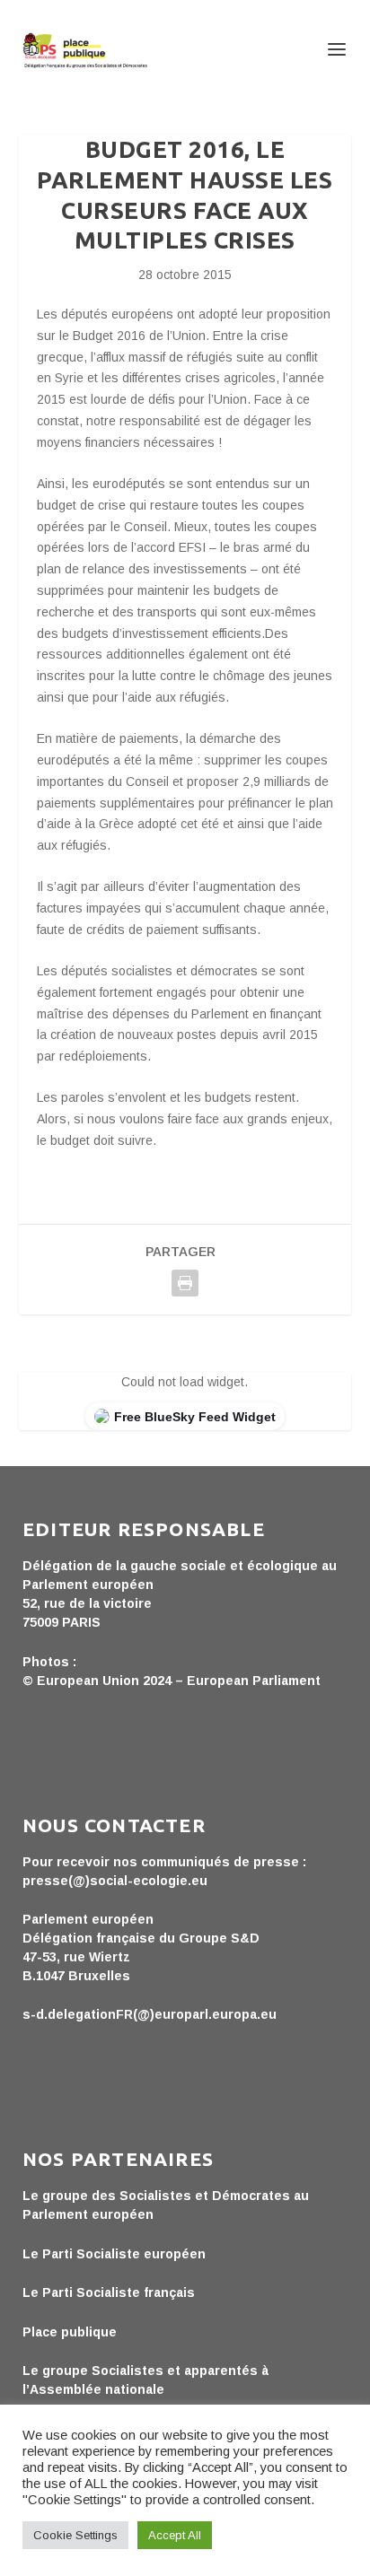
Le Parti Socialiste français (109, 2292)
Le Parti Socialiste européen (114, 2254)
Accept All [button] (175, 2535)
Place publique (70, 2332)
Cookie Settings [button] (75, 2535)
